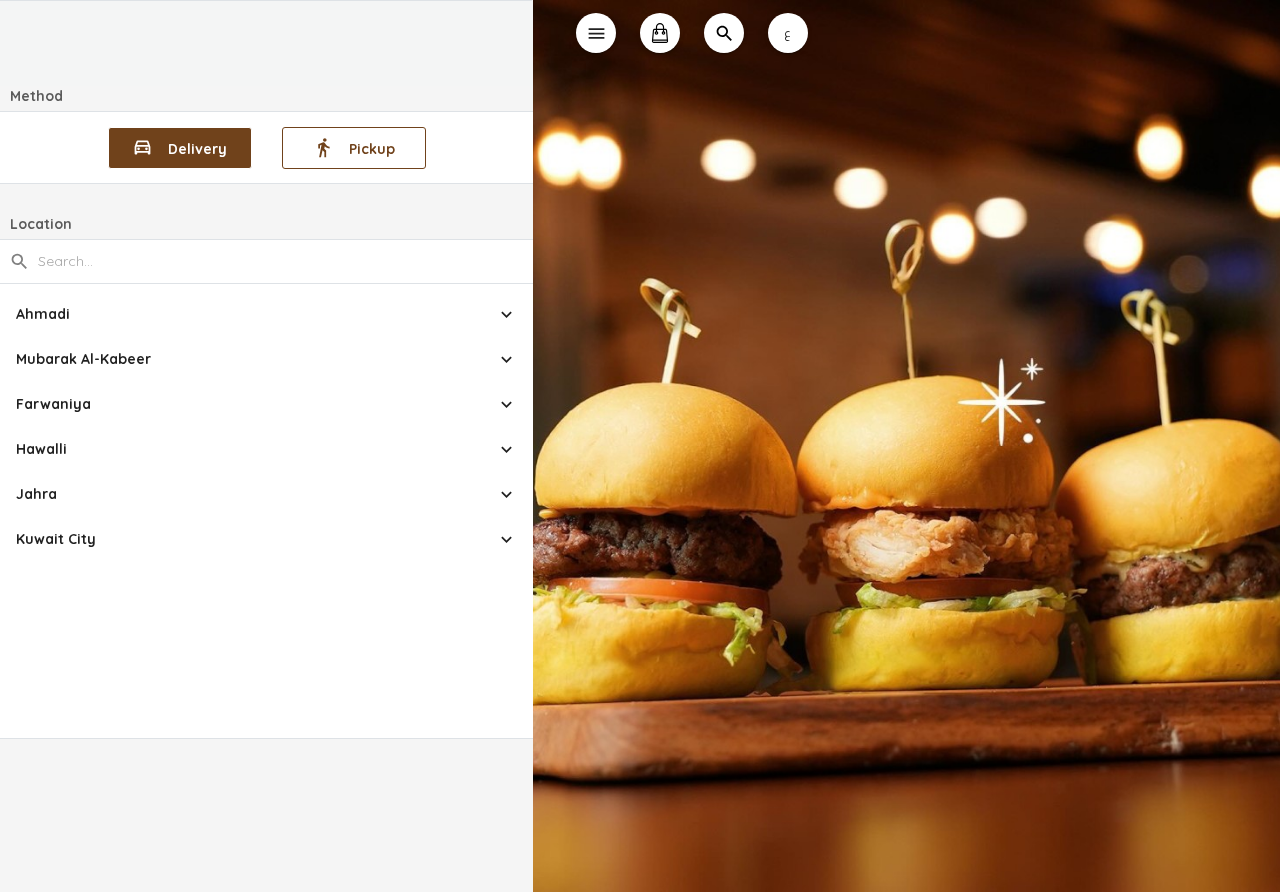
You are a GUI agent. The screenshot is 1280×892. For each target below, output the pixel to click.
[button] (266, 314)
